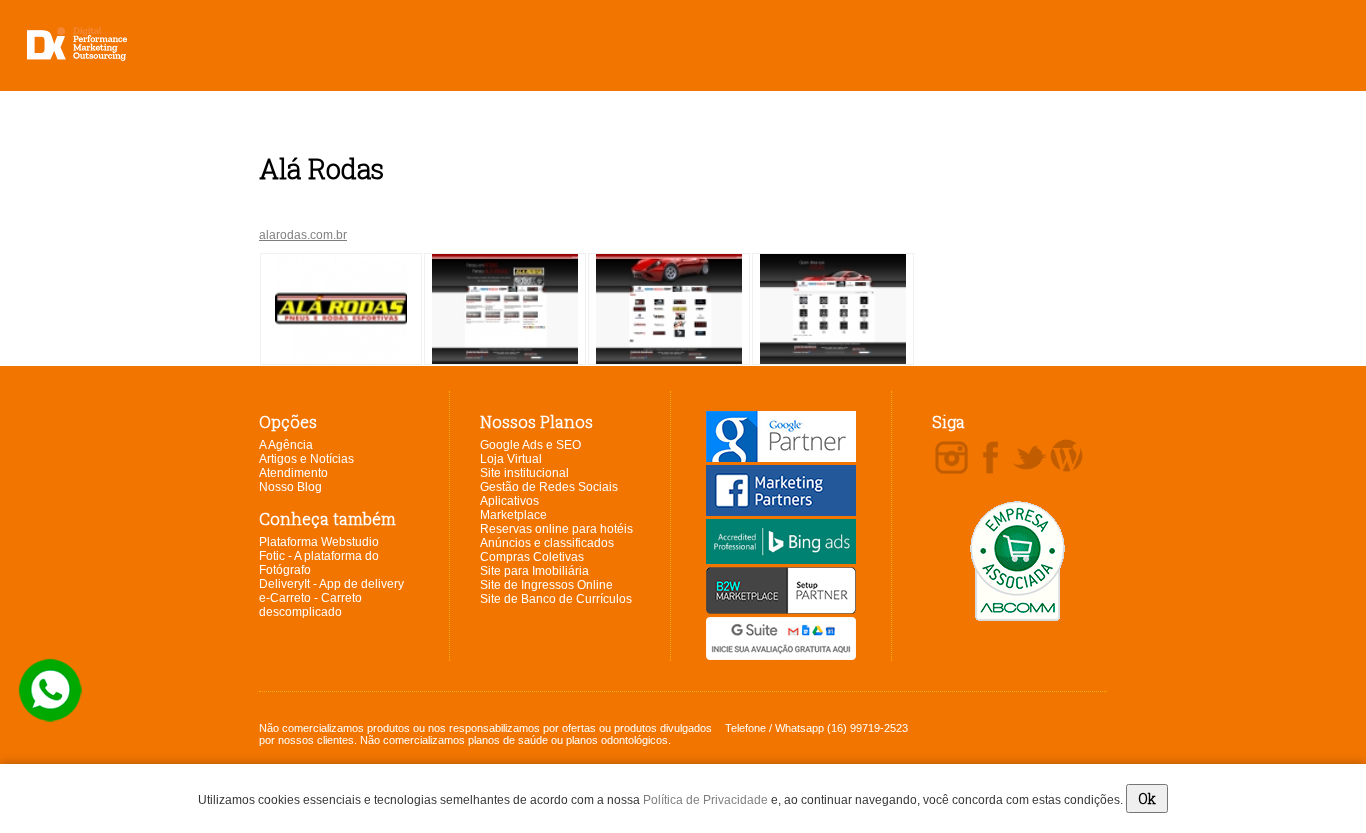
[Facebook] (990, 459)
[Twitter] (1029, 459)
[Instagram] (951, 459)
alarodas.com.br (303, 235)
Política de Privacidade (705, 800)
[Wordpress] (1066, 457)
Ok (1147, 798)
